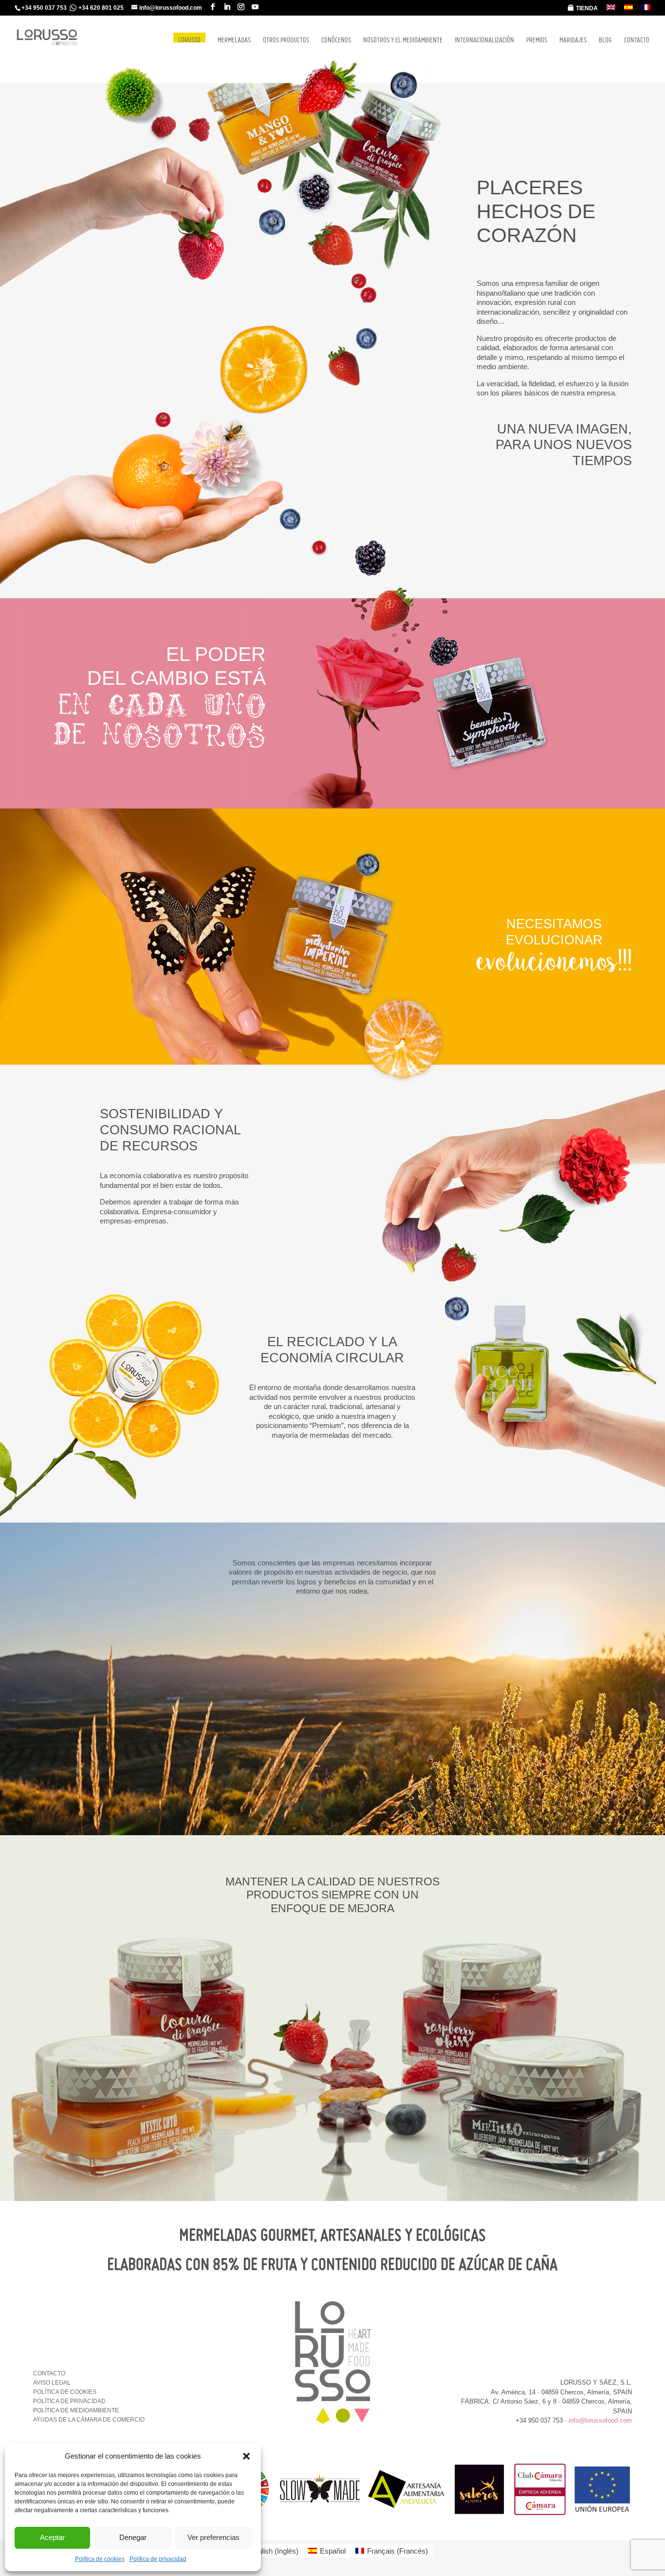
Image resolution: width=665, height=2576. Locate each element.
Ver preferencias (213, 2537)
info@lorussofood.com (600, 2420)
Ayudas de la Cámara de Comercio (89, 2420)
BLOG (605, 40)
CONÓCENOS (336, 40)
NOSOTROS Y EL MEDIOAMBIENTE (403, 40)
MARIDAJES (573, 40)
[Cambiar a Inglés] (611, 10)
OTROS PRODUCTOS (286, 40)
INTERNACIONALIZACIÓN (484, 40)
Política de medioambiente (76, 2410)
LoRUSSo (189, 38)
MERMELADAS (234, 40)
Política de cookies (100, 2559)
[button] (246, 2456)
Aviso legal (52, 2383)
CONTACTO (637, 40)
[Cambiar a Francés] (646, 10)
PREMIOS (537, 40)
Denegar (133, 2537)
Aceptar (52, 2537)
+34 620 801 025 (101, 8)
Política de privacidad (158, 2559)
